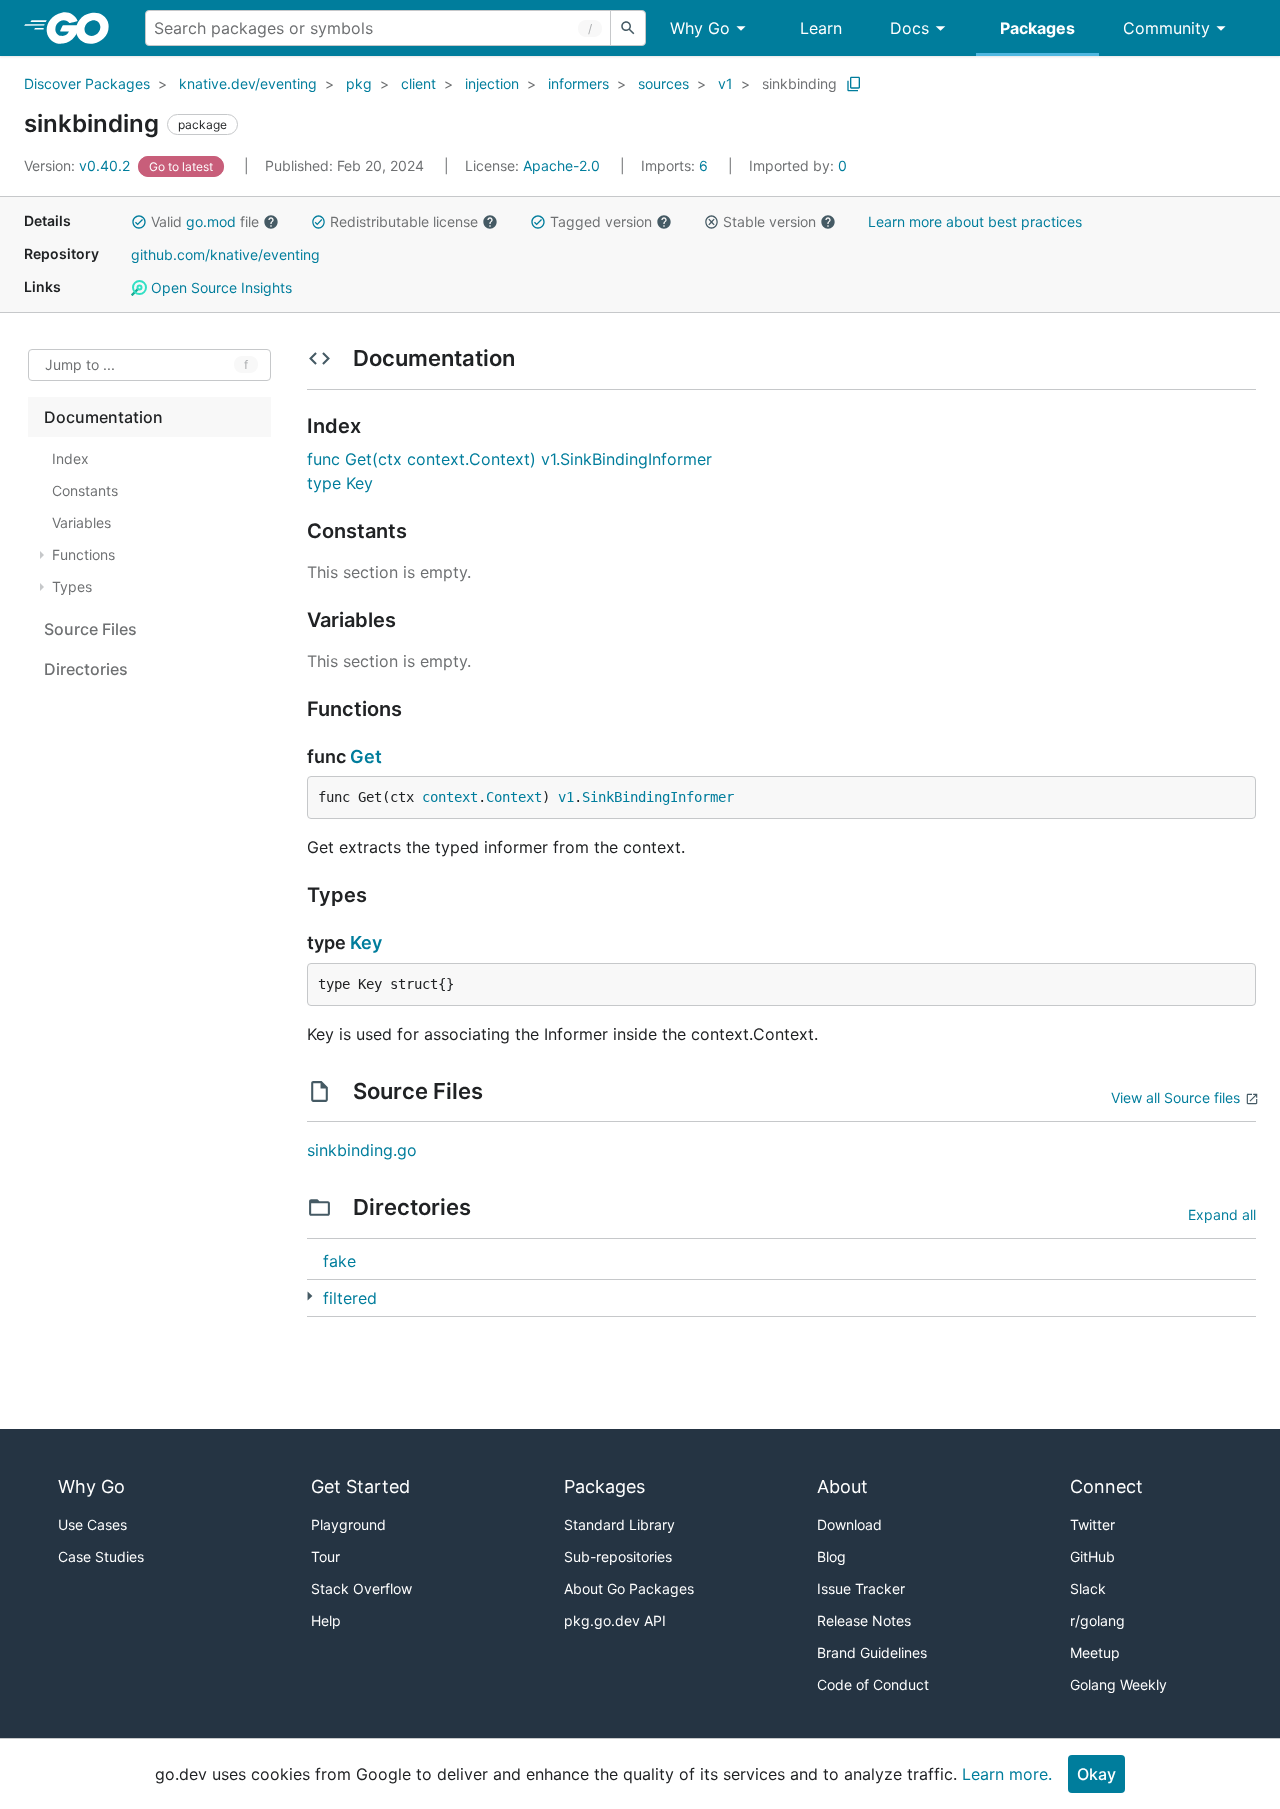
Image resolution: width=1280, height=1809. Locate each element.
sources (663, 83)
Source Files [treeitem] (90, 629)
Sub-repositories (618, 1556)
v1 (725, 83)
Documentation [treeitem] (103, 417)
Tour (325, 1556)
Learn (821, 28)
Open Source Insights (219, 287)
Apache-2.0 (561, 165)
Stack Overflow (361, 1588)
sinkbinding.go (362, 1150)
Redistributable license (404, 221)
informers (578, 83)
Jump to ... (80, 365)
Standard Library (619, 1524)
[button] (139, 222)
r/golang (1097, 1620)
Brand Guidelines (872, 1652)
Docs (909, 28)
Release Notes (864, 1620)
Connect (1106, 1486)
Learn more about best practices (975, 221)
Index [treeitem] (70, 458)
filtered (350, 1298)
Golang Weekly (1118, 1684)
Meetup (1095, 1652)
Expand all (1222, 1214)
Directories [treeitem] (86, 669)
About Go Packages (629, 1588)
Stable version (769, 221)
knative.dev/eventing (248, 83)
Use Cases (92, 1524)
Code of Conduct (873, 1684)
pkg (359, 83)
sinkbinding (799, 83)
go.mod (211, 221)
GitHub (1092, 1556)
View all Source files (1175, 1097)
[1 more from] (309, 1296)
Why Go (700, 28)
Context (514, 797)
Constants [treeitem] (85, 490)
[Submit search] (628, 28)
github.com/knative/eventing (225, 254)
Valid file (205, 221)
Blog (831, 1556)
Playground (348, 1524)
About (842, 1486)
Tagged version (601, 221)
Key (366, 942)
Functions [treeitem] (83, 554)
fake (339, 1261)
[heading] (84, 28)
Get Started (360, 1486)
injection (492, 83)
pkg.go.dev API (615, 1620)
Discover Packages (87, 83)
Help (326, 1620)
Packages (1037, 28)
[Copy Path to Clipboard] (854, 84)
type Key (340, 483)
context (450, 797)
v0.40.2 (79, 165)
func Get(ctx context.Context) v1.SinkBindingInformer (509, 459)
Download (849, 1524)
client (418, 83)
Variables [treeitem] (81, 522)
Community (1166, 28)
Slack (1088, 1588)
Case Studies (101, 1556)
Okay (1096, 1774)
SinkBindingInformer (658, 797)
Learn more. (1007, 1774)
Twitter (1092, 1524)
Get (366, 756)
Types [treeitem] (72, 586)
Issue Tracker (861, 1588)
